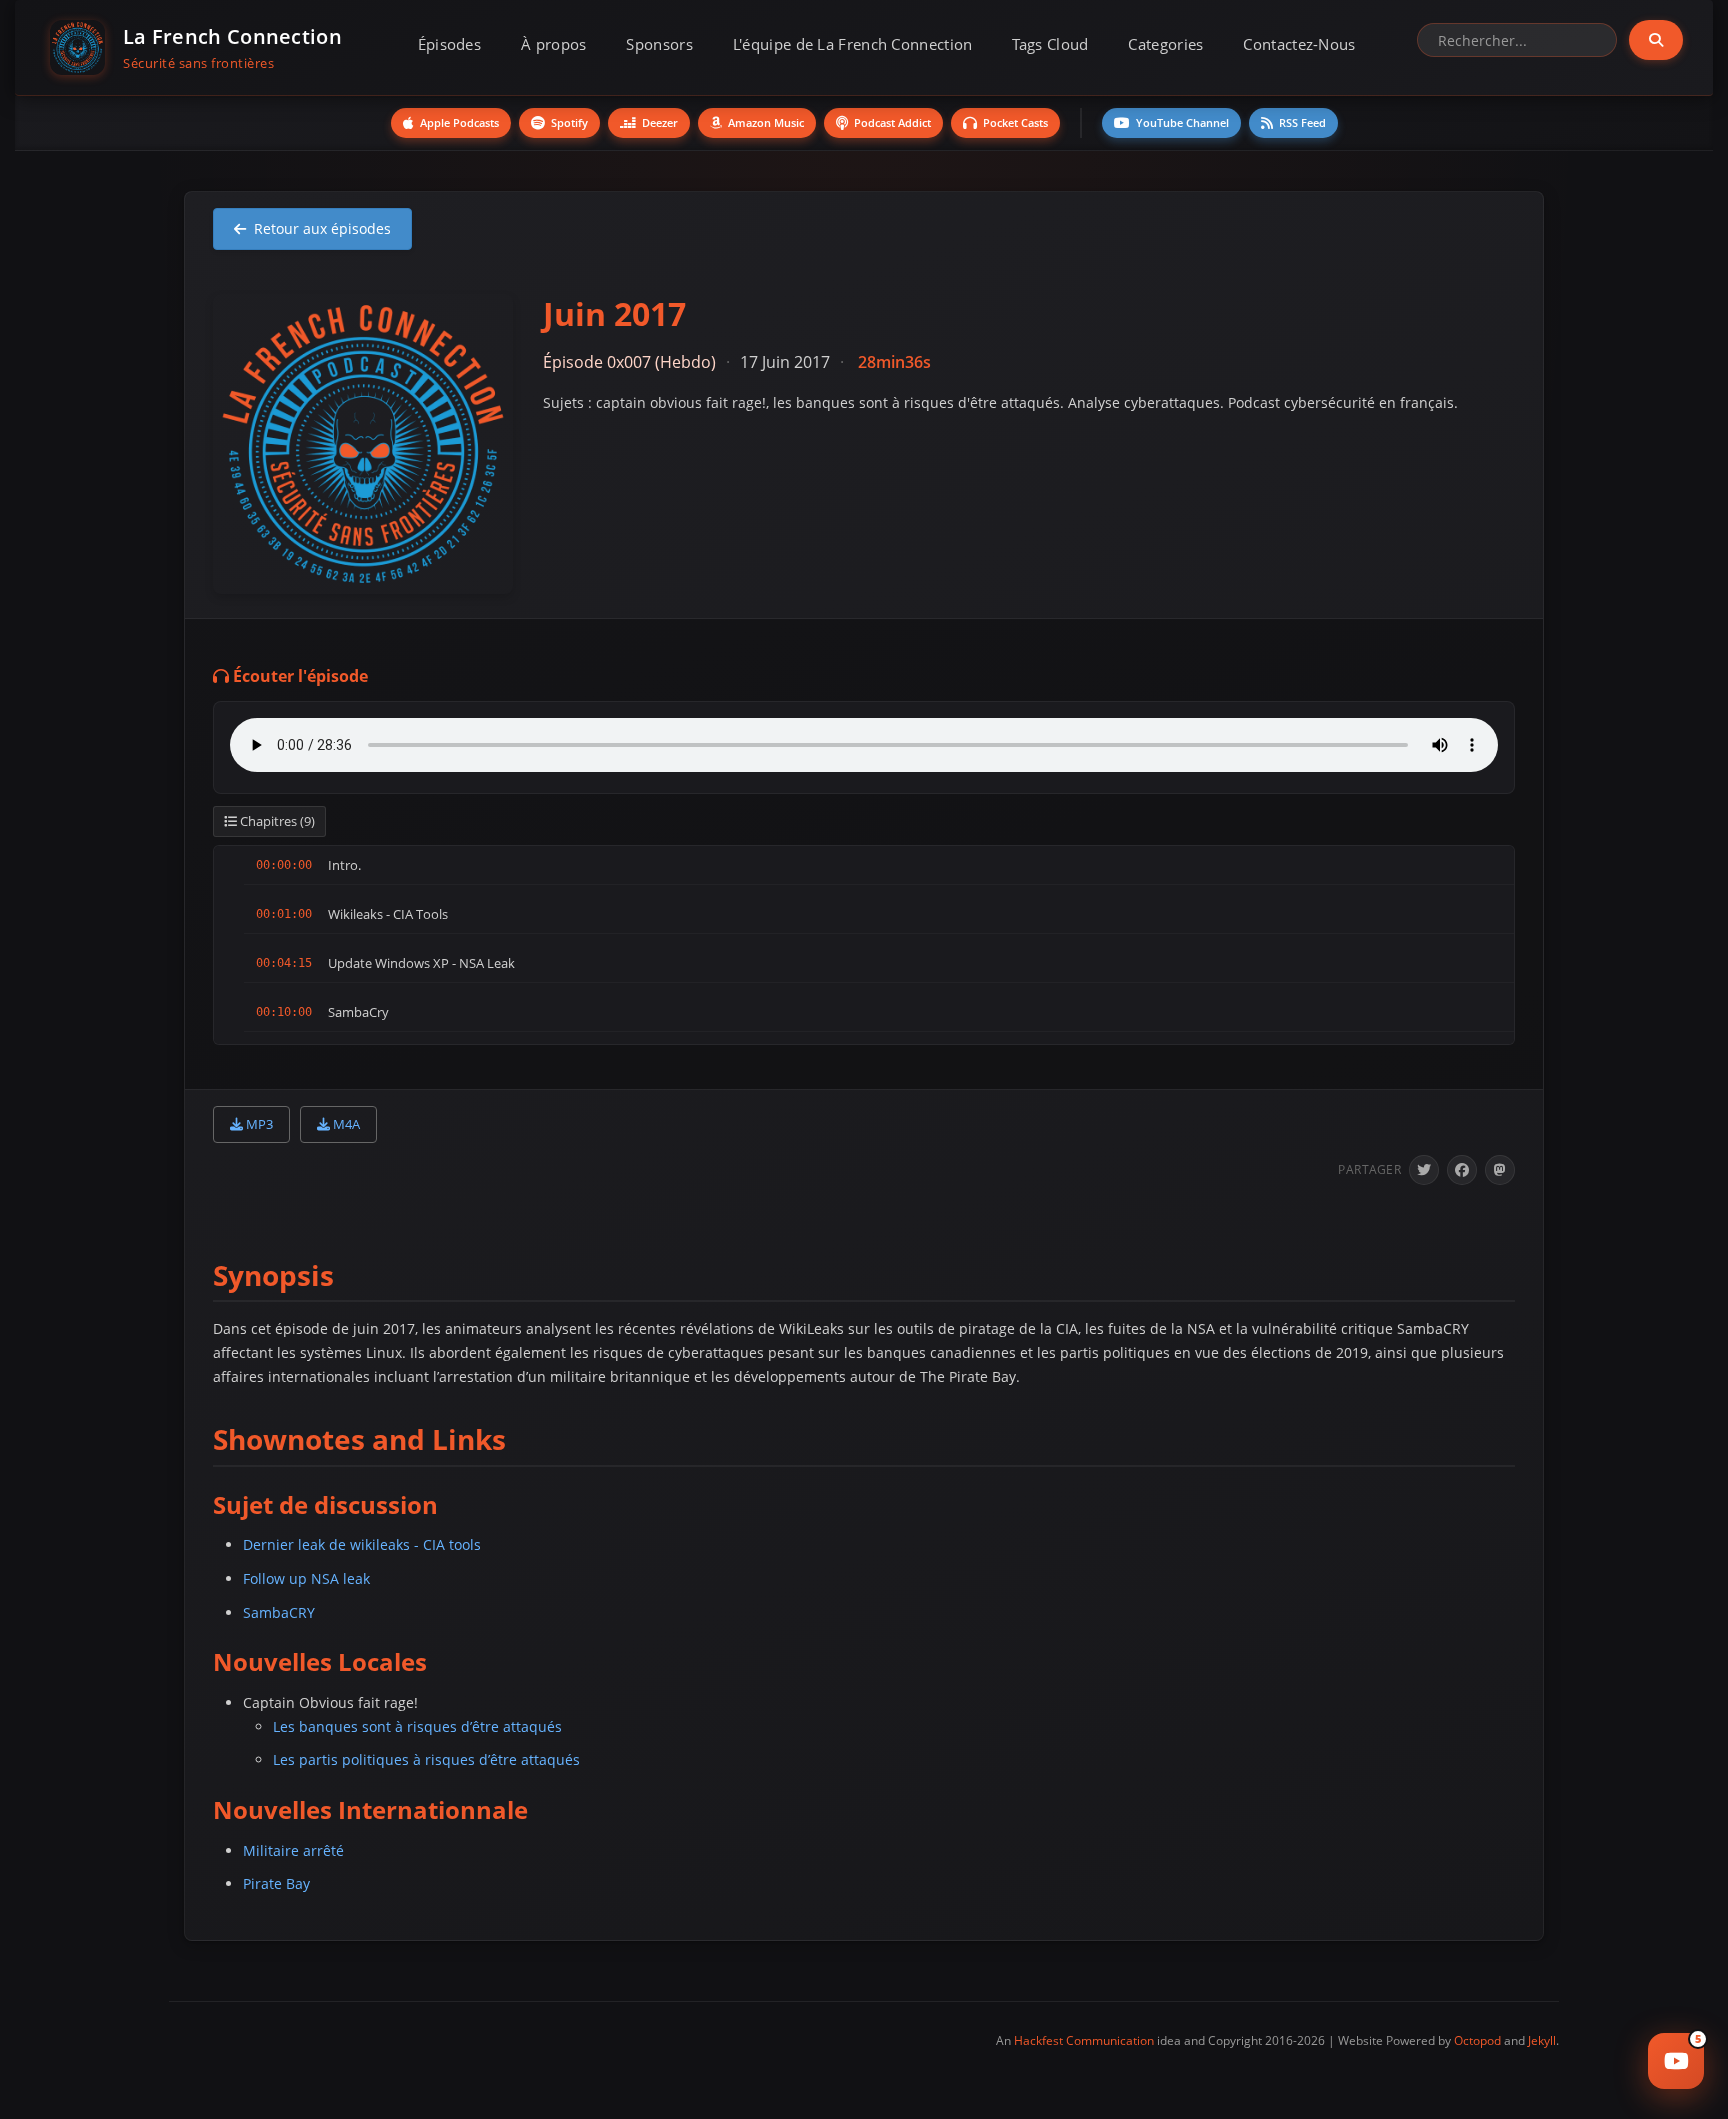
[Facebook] (1462, 1170)
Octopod (1477, 2040)
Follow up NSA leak (306, 1578)
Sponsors (659, 44)
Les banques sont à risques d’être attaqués (417, 1726)
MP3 (258, 1124)
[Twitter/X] (1424, 1170)
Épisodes (449, 44)
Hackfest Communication (1084, 2040)
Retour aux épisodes (322, 228)
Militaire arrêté (293, 1850)
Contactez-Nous (1299, 44)
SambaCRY (279, 1612)
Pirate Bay (276, 1883)
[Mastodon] (1500, 1170)
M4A (345, 1124)
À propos (553, 44)
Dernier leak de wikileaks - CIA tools (362, 1544)
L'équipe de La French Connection (853, 44)
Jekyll (1542, 2040)
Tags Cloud (1050, 44)
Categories (1165, 44)
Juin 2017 (614, 313)
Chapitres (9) (276, 821)
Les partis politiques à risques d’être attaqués (426, 1759)
